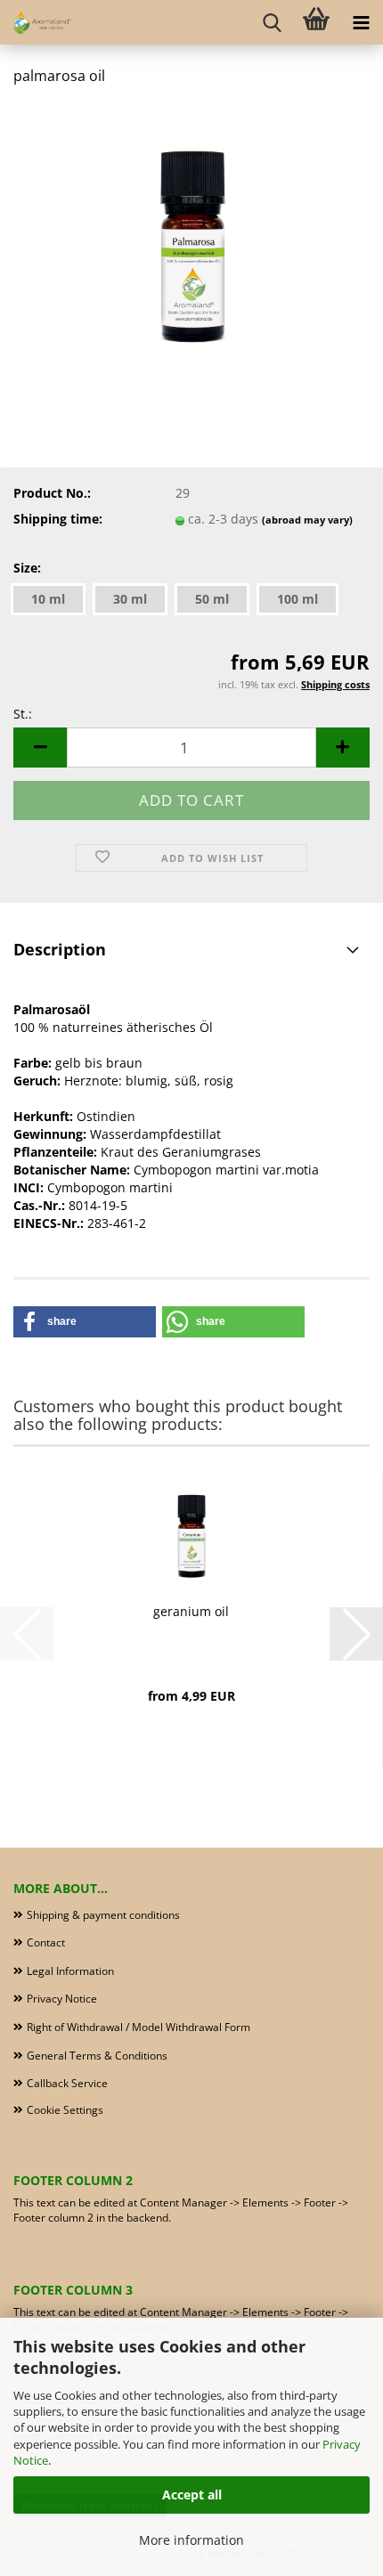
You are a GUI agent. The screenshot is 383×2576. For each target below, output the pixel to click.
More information (191, 2540)
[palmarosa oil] (192, 235)
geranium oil (191, 1611)
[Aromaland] (36, 22)
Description (60, 949)
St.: (23, 714)
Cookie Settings (65, 2110)
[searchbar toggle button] (272, 22)
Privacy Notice (62, 1999)
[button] (40, 748)
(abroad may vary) (307, 520)
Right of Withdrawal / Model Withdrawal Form (139, 2027)
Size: (27, 568)
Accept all (192, 2495)
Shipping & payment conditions (103, 1915)
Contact (46, 1942)
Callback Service (67, 2083)
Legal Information (70, 1971)
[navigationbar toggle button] (361, 22)
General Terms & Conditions (97, 2056)
